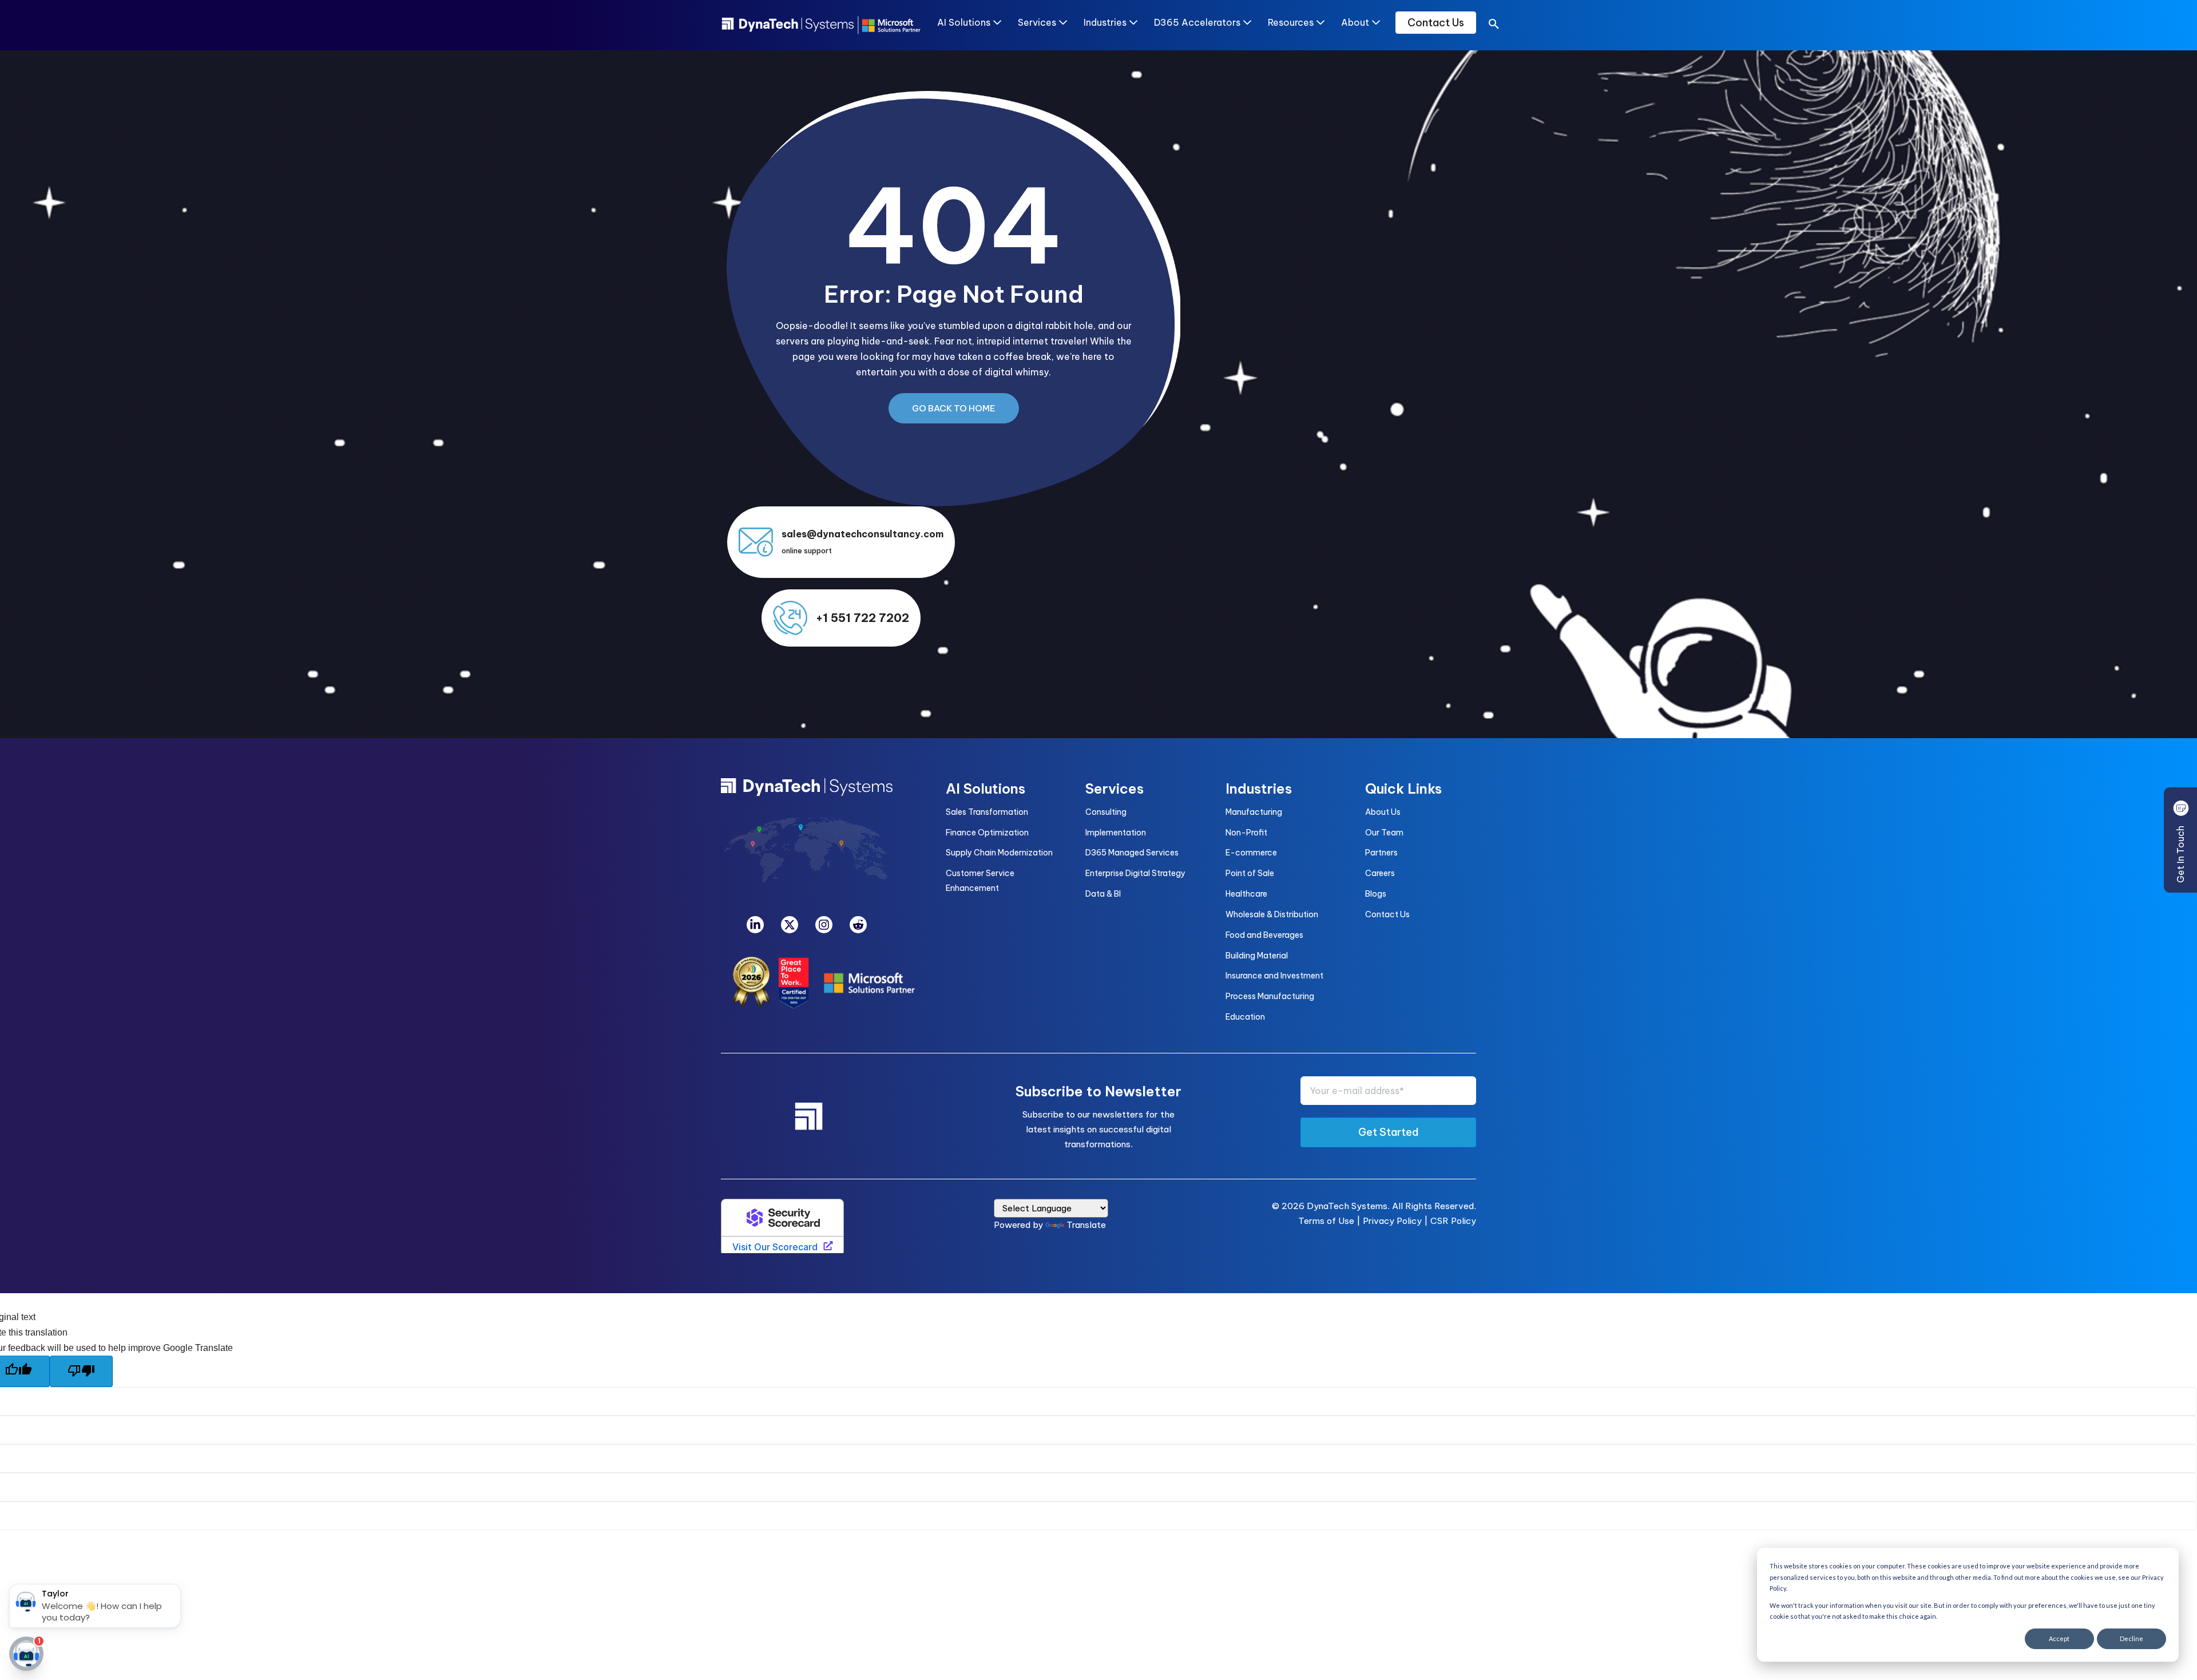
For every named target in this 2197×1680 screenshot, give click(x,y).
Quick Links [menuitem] (1403, 789)
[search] (1494, 26)
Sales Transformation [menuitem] (987, 812)
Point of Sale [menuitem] (1250, 873)
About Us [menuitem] (1383, 812)
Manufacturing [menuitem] (1254, 812)
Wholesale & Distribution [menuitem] (1272, 914)
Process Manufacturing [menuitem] (1270, 996)
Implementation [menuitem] (1116, 833)
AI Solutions (964, 22)
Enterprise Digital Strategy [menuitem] (1135, 873)
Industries (1105, 22)
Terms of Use (1326, 1221)
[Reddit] (858, 925)
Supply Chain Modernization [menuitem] (999, 853)
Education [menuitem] (1245, 1017)
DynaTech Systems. (1348, 1206)
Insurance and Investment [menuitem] (1274, 976)
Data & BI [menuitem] (1103, 894)
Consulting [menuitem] (1106, 812)
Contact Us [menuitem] (1387, 914)
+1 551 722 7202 (862, 618)
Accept (2059, 1639)
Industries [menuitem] (1259, 789)
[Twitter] (790, 925)
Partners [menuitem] (1381, 853)
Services (1037, 22)
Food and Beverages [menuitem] (1264, 935)
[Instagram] (824, 925)
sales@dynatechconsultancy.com (862, 534)
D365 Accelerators (1197, 22)
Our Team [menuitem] (1384, 833)
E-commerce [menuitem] (1251, 853)
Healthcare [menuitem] (1246, 894)
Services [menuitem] (1115, 789)
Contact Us (1436, 23)
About (1355, 22)
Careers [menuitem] (1380, 873)
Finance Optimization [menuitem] (987, 833)
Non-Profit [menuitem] (1246, 833)
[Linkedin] (755, 925)
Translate (1086, 1225)
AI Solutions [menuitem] (986, 789)
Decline (2131, 1639)
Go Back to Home (954, 408)
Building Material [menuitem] (1257, 956)
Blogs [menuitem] (1376, 894)
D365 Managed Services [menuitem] (1132, 853)
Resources (1291, 22)
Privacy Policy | (1397, 1221)
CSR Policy (1453, 1221)
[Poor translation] (81, 1371)
